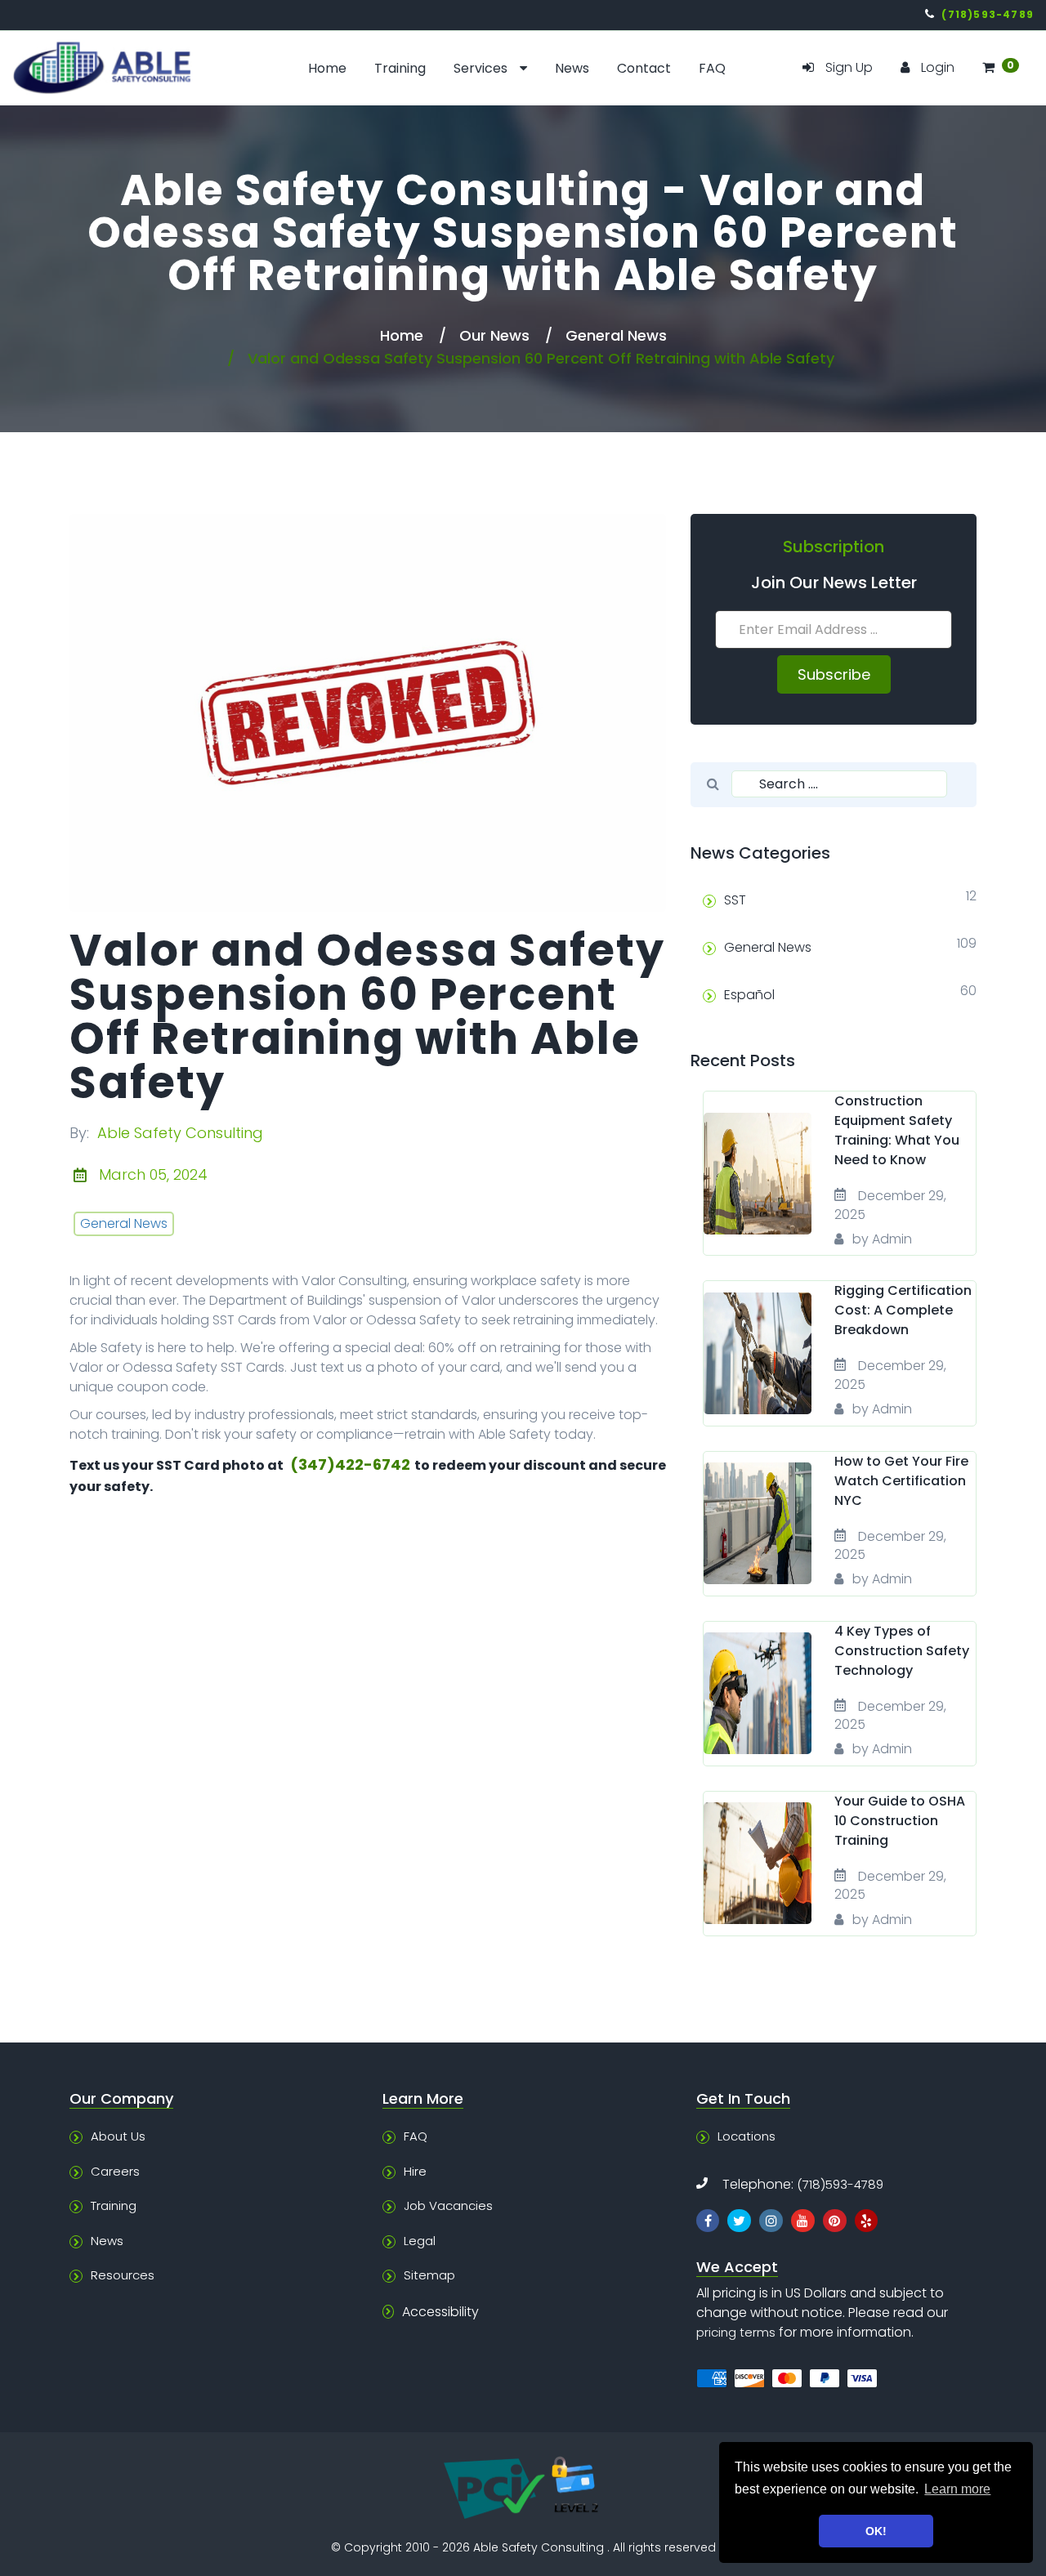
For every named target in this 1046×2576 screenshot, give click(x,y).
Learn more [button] (957, 2489)
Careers (115, 2171)
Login (938, 67)
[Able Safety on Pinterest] (835, 2221)
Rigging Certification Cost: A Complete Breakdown (903, 1310)
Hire (415, 2171)
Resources (123, 2275)
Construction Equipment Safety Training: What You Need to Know (897, 1130)
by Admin (882, 1239)
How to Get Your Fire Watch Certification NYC (901, 1481)
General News (616, 335)
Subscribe (834, 674)
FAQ (712, 68)
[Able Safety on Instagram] (771, 2221)
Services (481, 68)
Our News (494, 335)
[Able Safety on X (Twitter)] (739, 2221)
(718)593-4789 (840, 2184)
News (572, 68)
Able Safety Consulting (180, 1133)
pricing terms (736, 2332)
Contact (644, 68)
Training (400, 68)
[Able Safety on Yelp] (867, 2221)
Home (327, 68)
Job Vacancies (448, 2205)
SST (735, 900)
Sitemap (429, 2275)
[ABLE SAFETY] (131, 68)
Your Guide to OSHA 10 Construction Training (900, 1821)
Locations (747, 2136)
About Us (118, 2136)
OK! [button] (876, 2531)
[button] (1000, 68)
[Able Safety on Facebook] (708, 2221)
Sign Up (849, 67)
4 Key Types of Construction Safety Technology (902, 1651)
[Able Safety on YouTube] (803, 2221)
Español (749, 995)
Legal (420, 2241)
